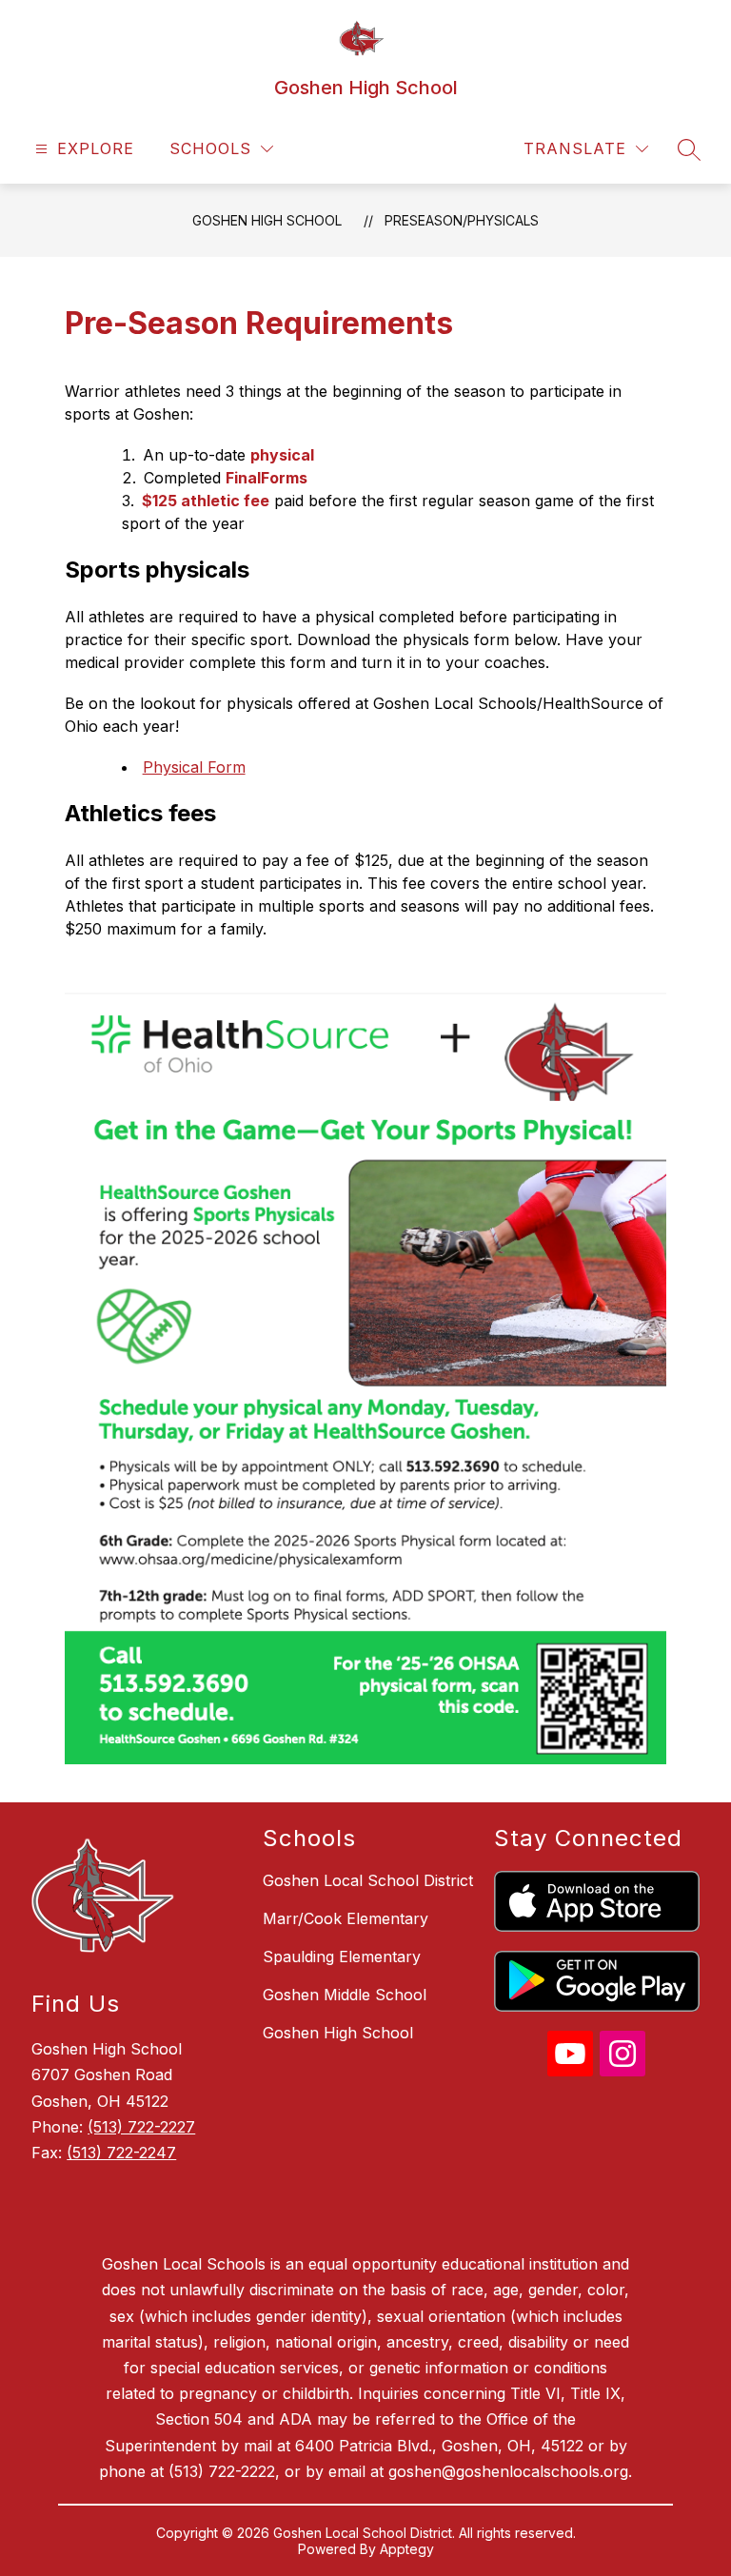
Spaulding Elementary (342, 1957)
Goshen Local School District (368, 1880)
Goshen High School (267, 220)
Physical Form (194, 767)
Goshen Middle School (345, 1995)
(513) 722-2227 (141, 2127)
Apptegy (407, 2549)
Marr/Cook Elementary (346, 1918)
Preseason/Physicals (462, 220)
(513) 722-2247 (121, 2153)
